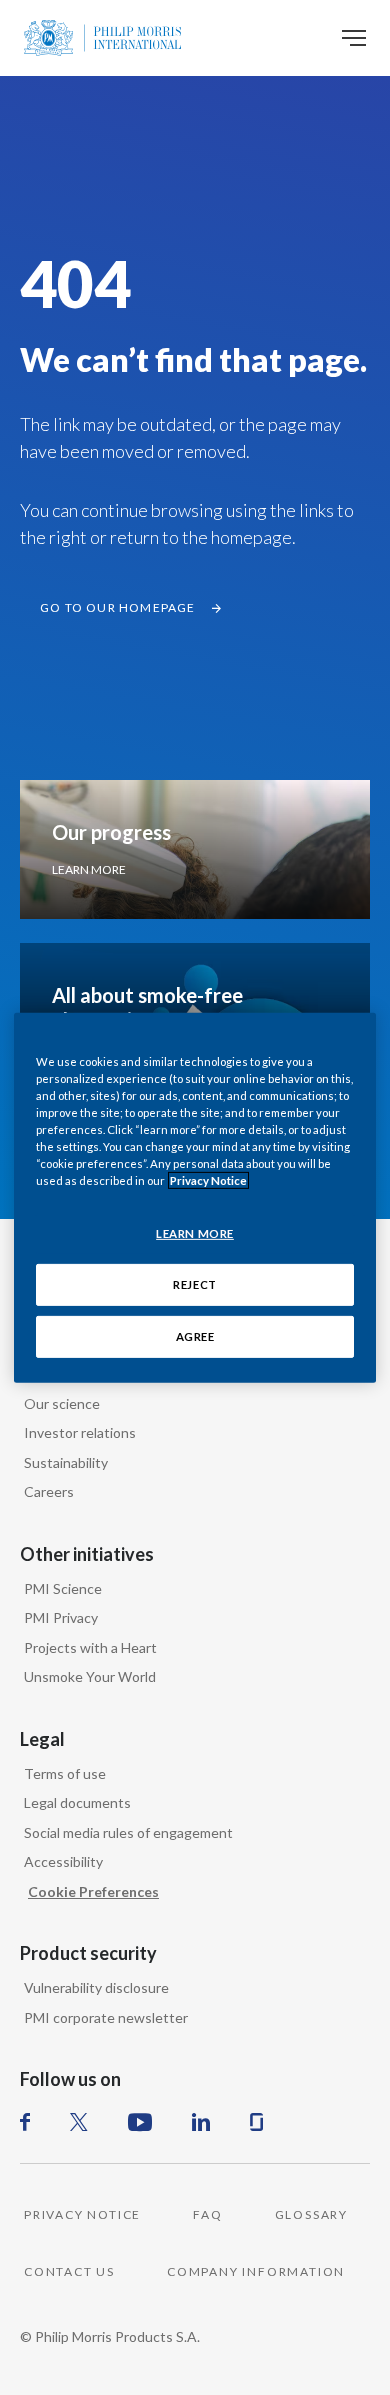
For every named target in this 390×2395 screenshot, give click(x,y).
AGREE (195, 1336)
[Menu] (354, 38)
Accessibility (63, 1861)
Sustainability (66, 1462)
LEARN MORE (195, 1233)
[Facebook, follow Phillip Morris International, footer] (25, 2122)
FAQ (207, 2214)
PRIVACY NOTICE (82, 2214)
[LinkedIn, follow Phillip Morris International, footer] (201, 2122)
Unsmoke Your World (90, 1676)
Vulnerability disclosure (96, 1987)
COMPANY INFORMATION (256, 2271)
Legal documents (77, 1802)
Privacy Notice (208, 1180)
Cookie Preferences (93, 1891)
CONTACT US (69, 2271)
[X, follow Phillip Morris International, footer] (79, 2122)
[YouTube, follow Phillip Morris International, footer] (140, 2122)
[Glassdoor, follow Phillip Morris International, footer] (256, 2122)
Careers (49, 1491)
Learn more (89, 869)
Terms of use (65, 1773)
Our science (62, 1403)
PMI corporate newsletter (106, 2017)
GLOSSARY (311, 2214)
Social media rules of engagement (128, 1832)
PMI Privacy (61, 1617)
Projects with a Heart (90, 1647)
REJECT (194, 1284)
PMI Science (63, 1588)
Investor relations (80, 1432)
